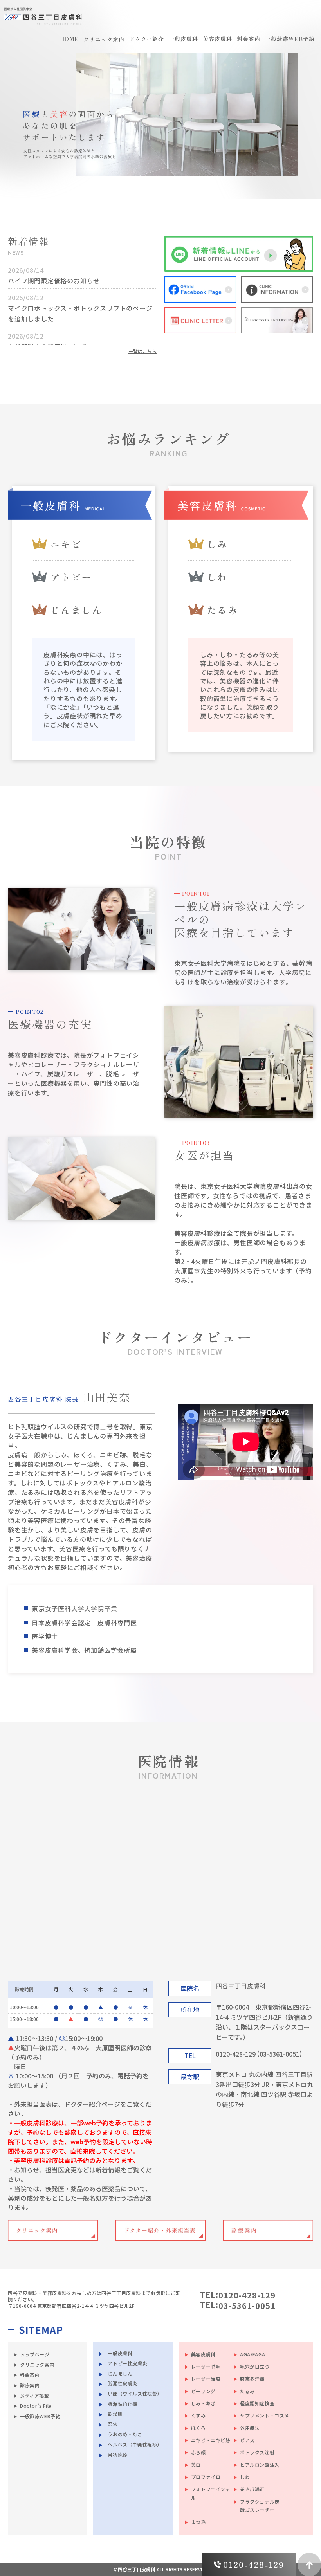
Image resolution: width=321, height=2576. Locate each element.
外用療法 (250, 2428)
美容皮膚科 (203, 2354)
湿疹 (113, 2424)
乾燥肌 (115, 2414)
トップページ (35, 2354)
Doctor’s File (36, 2406)
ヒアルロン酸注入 (260, 2465)
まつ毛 (198, 2522)
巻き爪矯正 (252, 2489)
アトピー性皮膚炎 (127, 2363)
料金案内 (30, 2375)
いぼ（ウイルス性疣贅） (135, 2393)
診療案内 (30, 2385)
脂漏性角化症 (123, 2404)
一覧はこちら (142, 351)
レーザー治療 (206, 2379)
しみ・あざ (203, 2403)
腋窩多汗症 (252, 2379)
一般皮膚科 (120, 2353)
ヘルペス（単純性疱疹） (135, 2444)
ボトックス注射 (257, 2452)
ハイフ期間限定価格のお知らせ (54, 280)
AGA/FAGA (253, 2354)
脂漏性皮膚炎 (123, 2383)
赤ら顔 (198, 2452)
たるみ (247, 2391)
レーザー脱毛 (206, 2366)
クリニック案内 (37, 2364)
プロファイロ (206, 2477)
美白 (196, 2465)
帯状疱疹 (117, 2454)
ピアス (247, 2440)
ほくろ (198, 2428)
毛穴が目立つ (255, 2366)
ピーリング (203, 2391)
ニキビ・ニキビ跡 (211, 2440)
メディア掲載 (35, 2395)
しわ (245, 2477)
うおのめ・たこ (125, 2434)
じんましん (120, 2373)
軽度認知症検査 (257, 2403)
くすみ (198, 2415)
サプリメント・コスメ (265, 2415)
